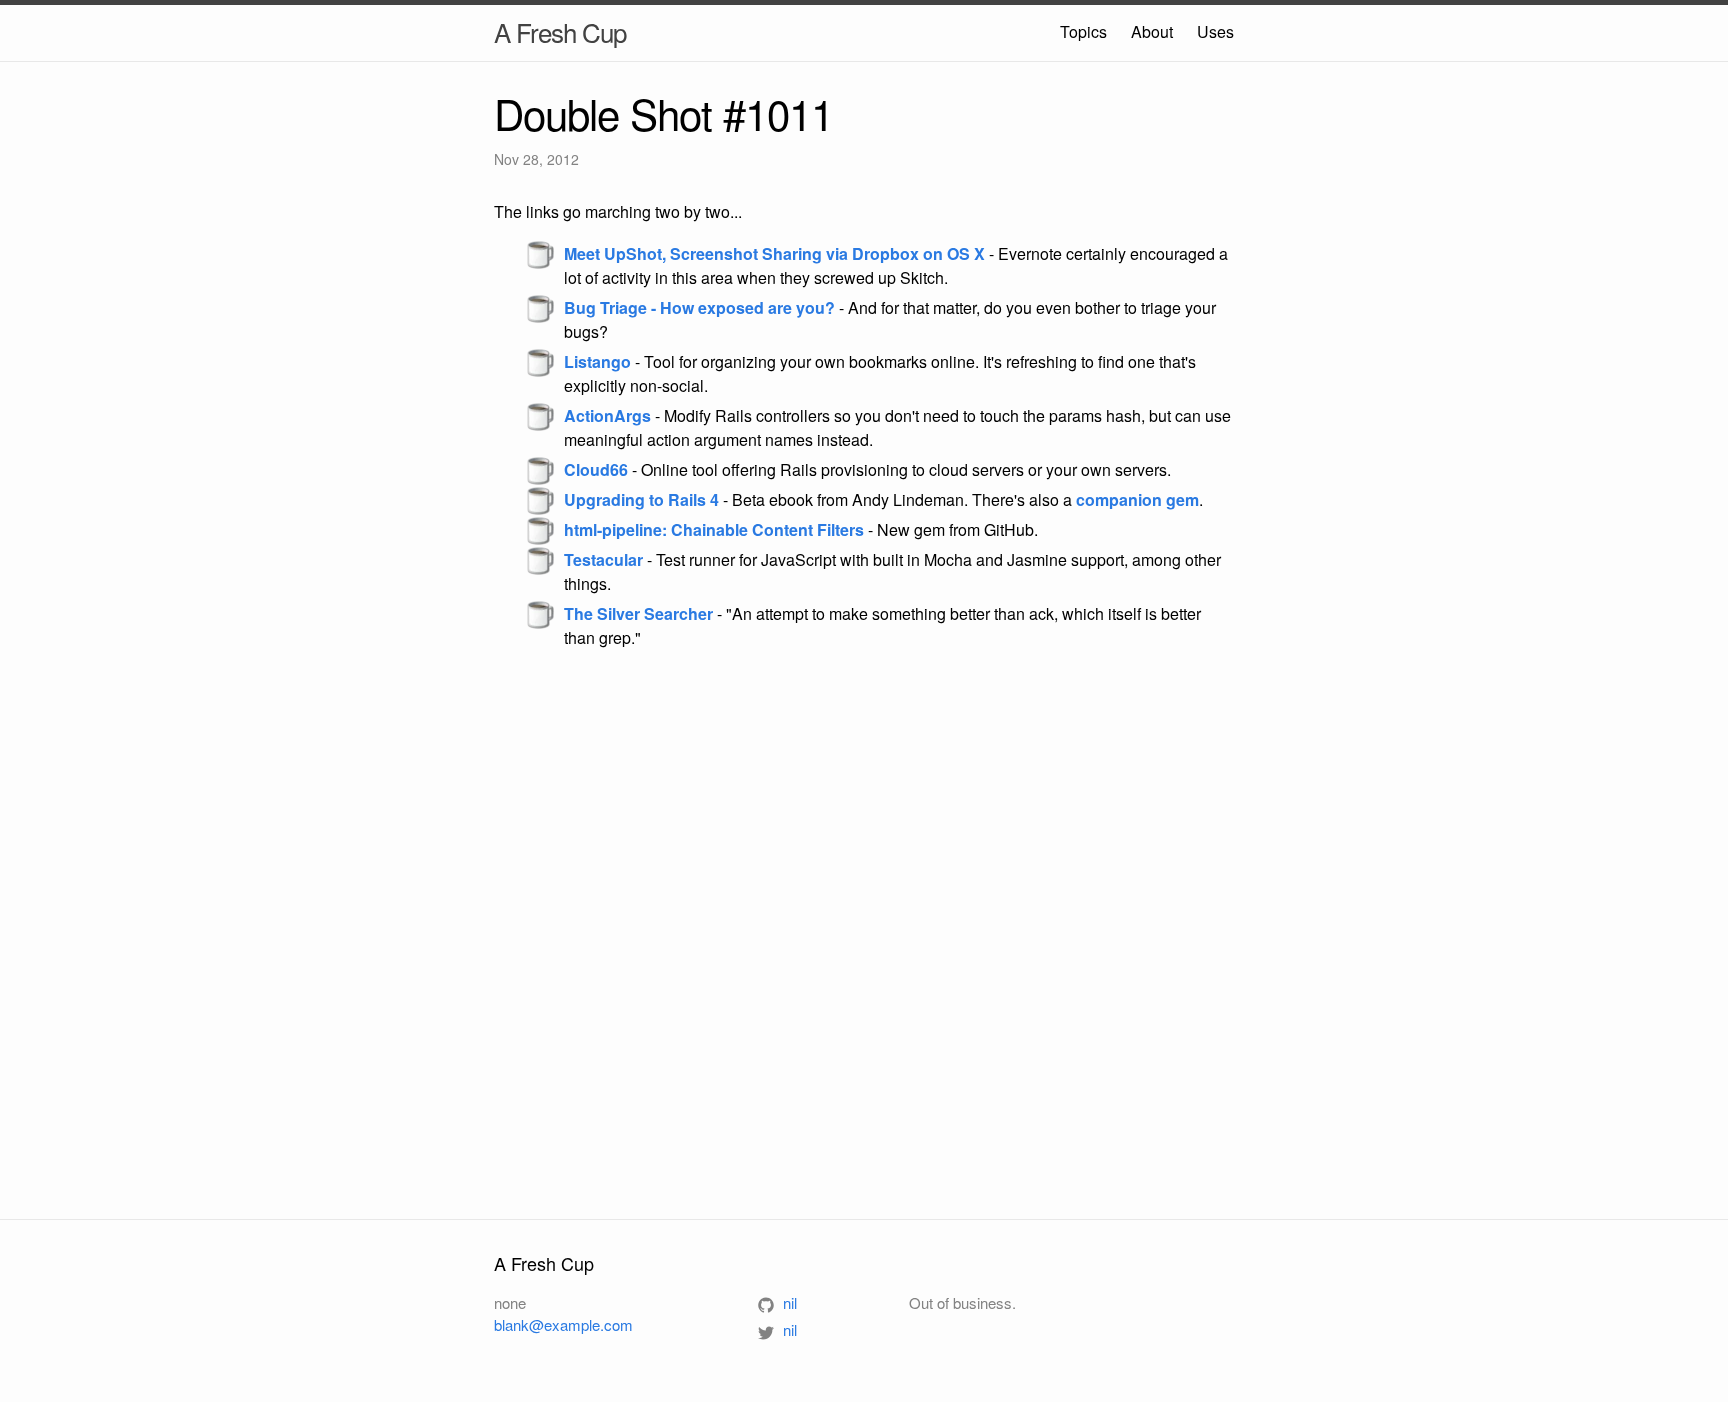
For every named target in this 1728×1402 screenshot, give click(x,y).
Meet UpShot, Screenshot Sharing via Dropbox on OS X (774, 253)
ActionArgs (607, 415)
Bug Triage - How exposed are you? (699, 307)
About (1152, 31)
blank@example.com (563, 1324)
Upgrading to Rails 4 (641, 499)
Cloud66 (596, 469)
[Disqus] (864, 933)
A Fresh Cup (560, 31)
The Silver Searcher (638, 613)
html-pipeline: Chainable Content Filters (714, 529)
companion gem (1137, 499)
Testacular (603, 559)
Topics (1083, 31)
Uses (1215, 31)
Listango (597, 361)
